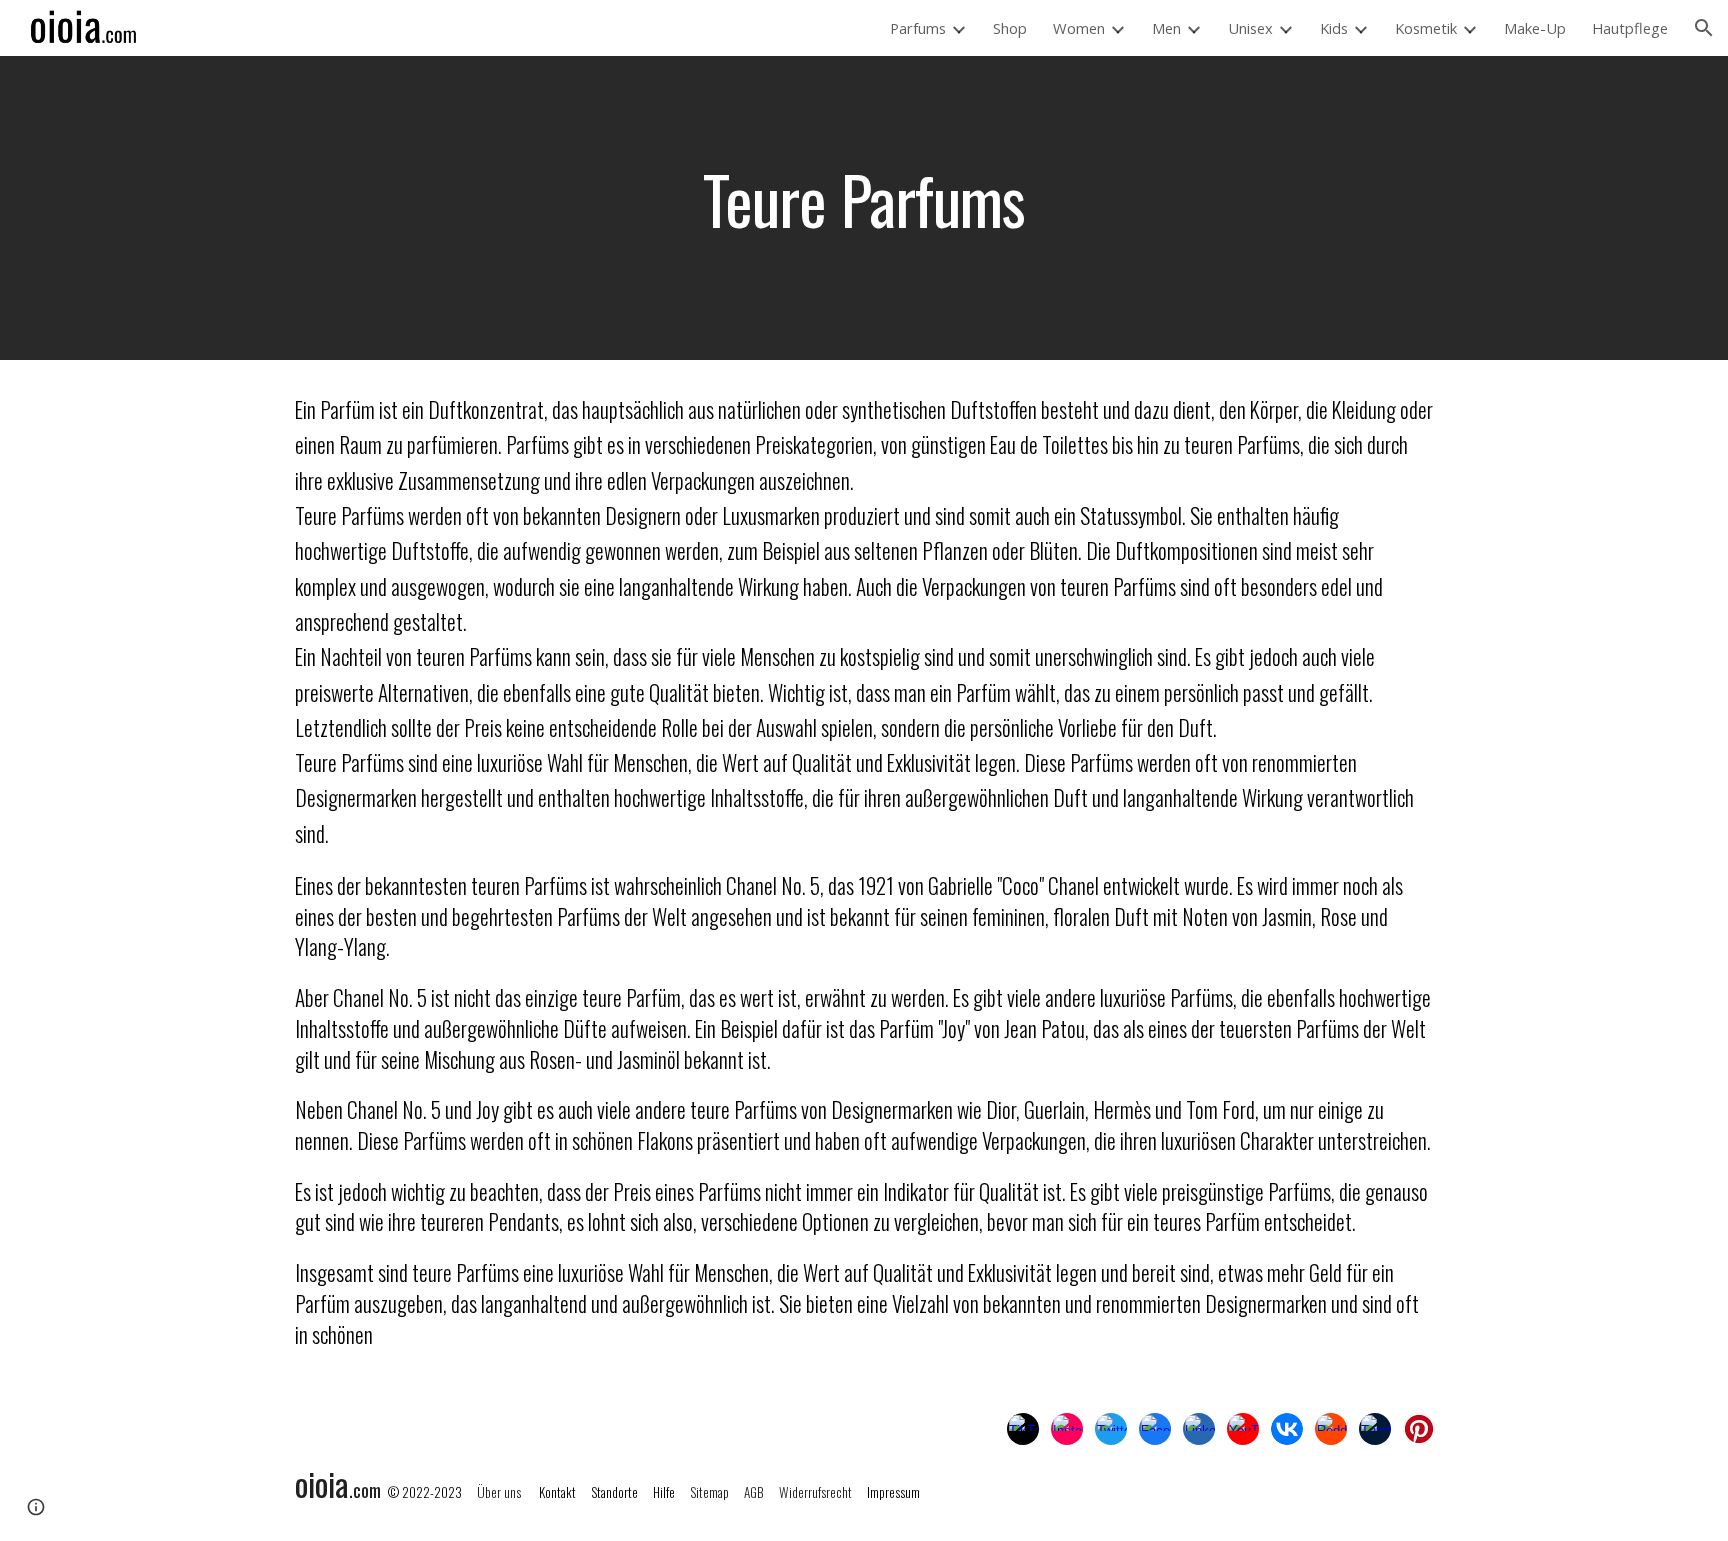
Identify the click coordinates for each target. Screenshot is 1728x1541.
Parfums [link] (918, 28)
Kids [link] (1334, 28)
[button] (1704, 28)
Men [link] (1166, 28)
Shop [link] (1010, 28)
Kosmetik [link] (1426, 28)
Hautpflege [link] (1630, 28)
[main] (864, 208)
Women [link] (1079, 28)
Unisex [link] (1250, 28)
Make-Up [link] (1535, 28)
